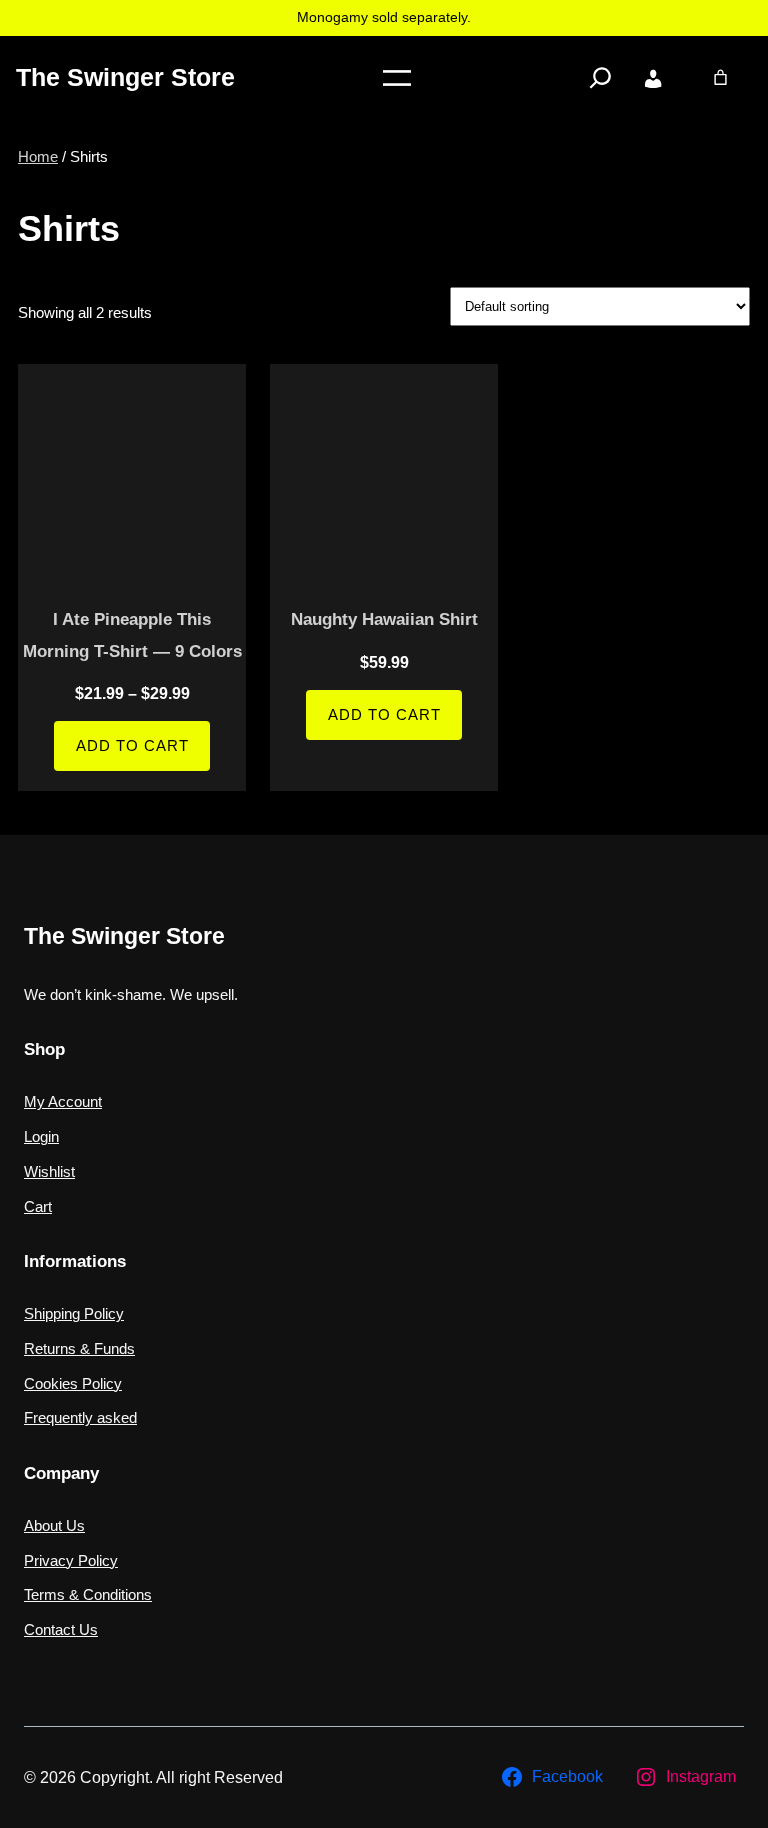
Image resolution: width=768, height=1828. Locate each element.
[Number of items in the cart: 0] (720, 77)
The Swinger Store (125, 77)
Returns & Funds (79, 1349)
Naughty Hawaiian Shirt (384, 619)
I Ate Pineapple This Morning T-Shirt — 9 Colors (132, 635)
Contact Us (61, 1630)
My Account (63, 1102)
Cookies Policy (73, 1384)
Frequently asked (80, 1418)
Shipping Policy (74, 1314)
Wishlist (49, 1172)
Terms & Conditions (88, 1595)
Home (38, 157)
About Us (54, 1526)
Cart (38, 1207)
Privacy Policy (71, 1561)
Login (41, 1137)
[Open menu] (397, 78)
